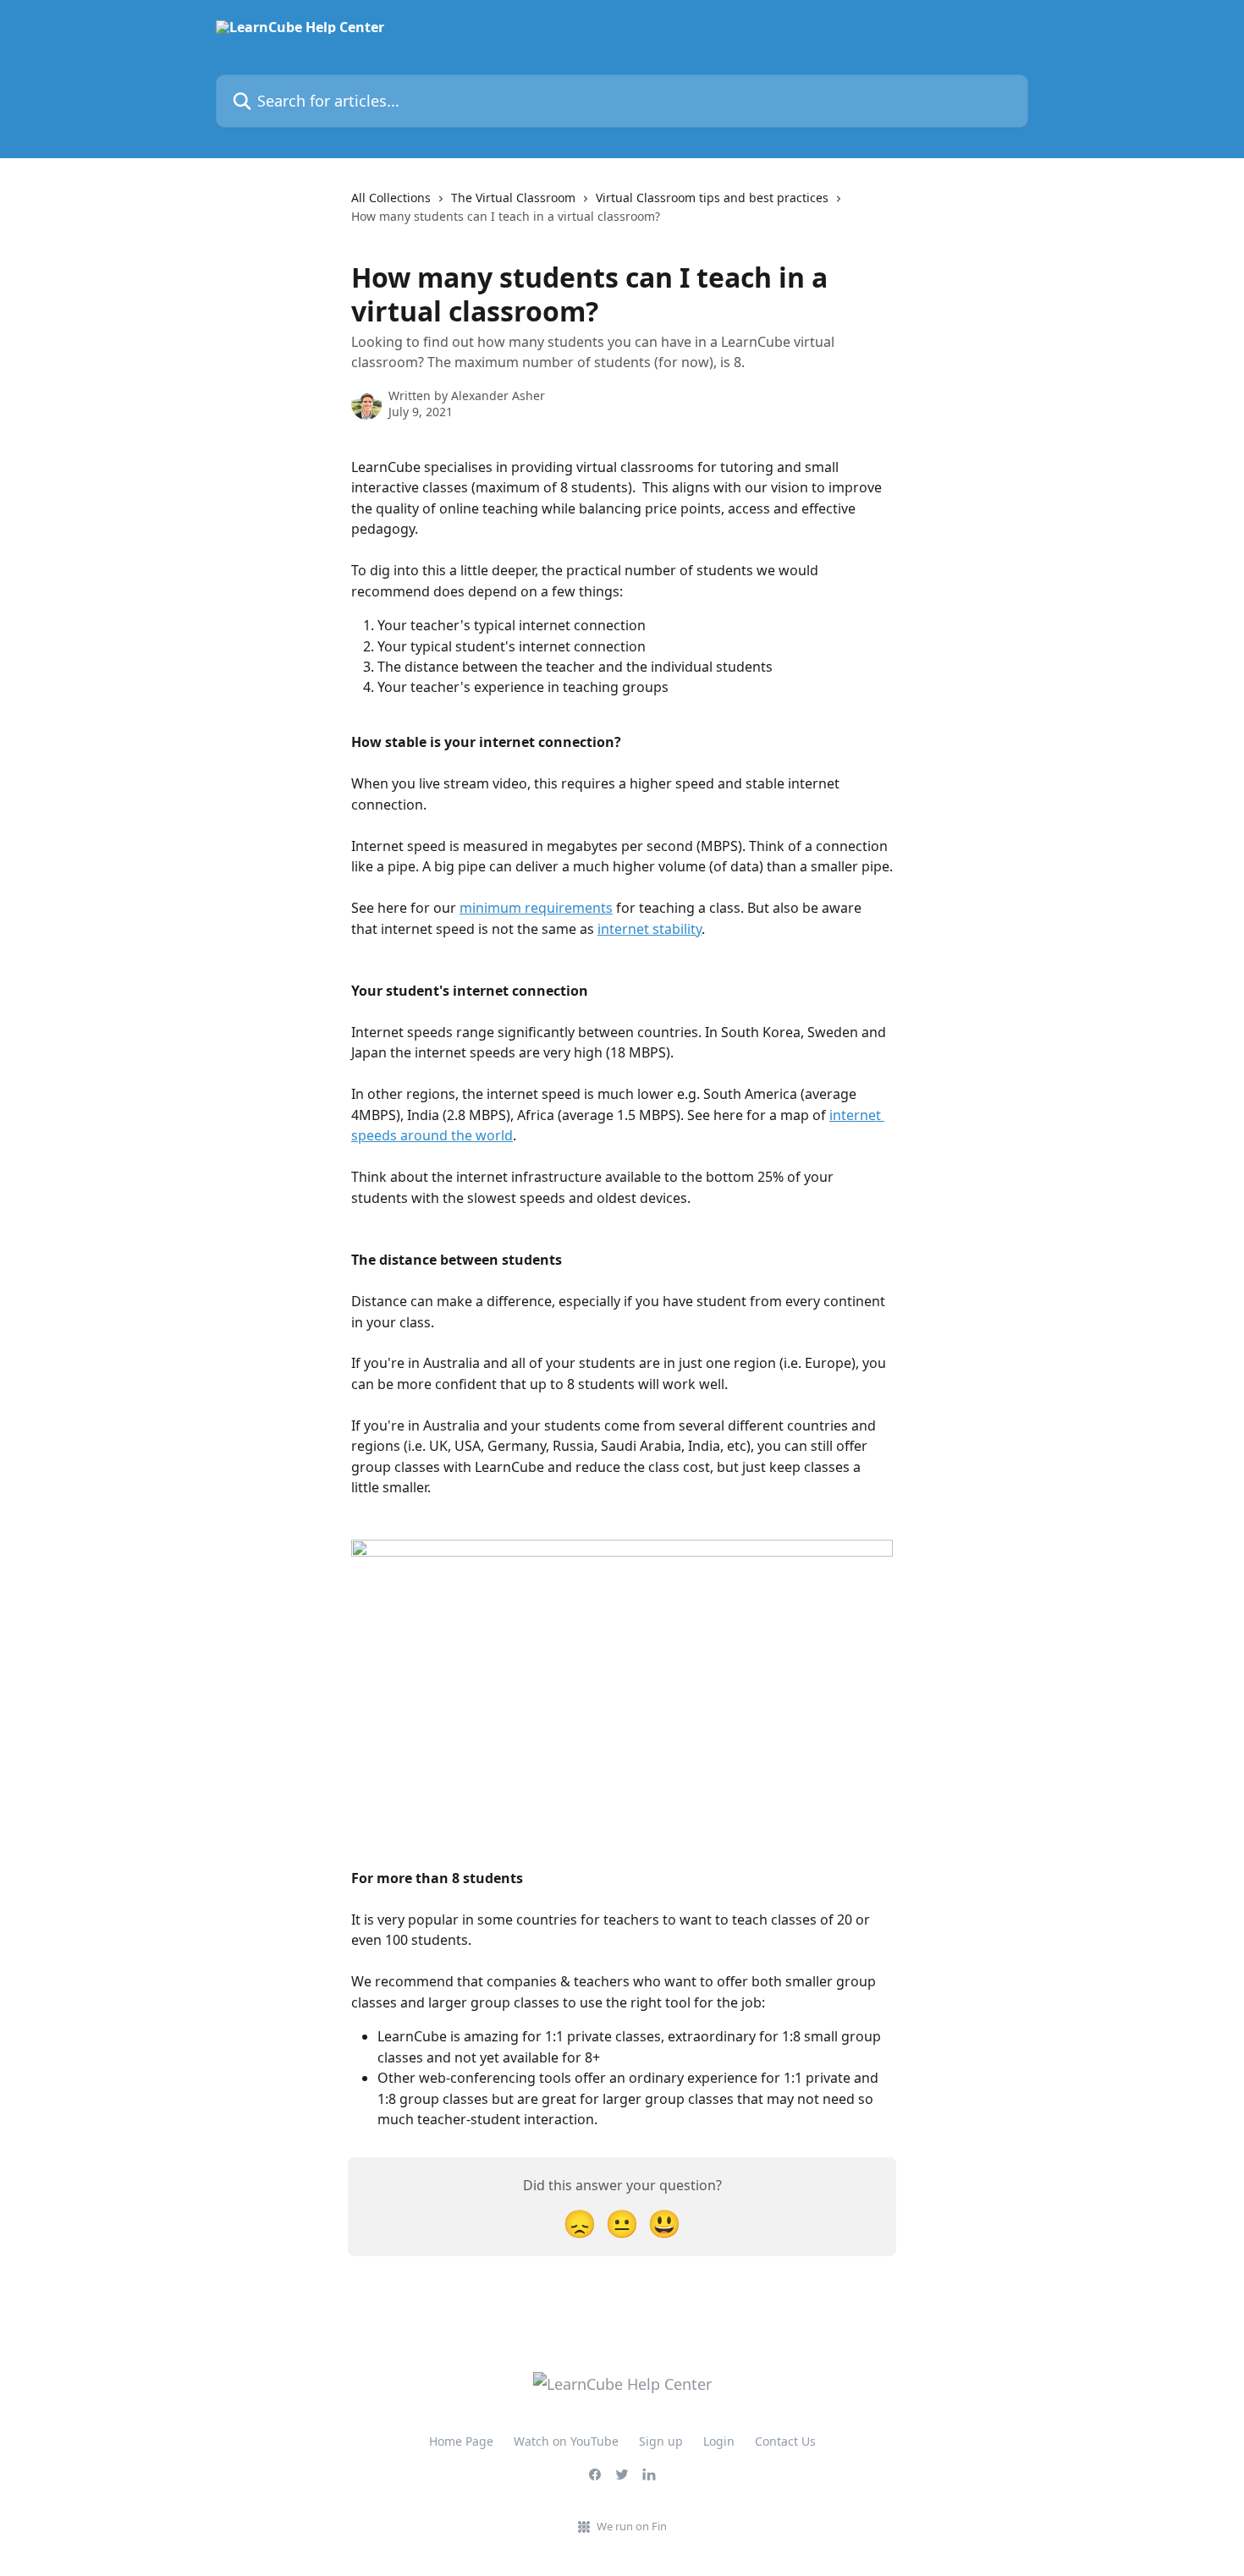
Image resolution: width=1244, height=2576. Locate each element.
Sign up (661, 2441)
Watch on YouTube (566, 2441)
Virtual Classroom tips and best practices (712, 198)
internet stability (650, 929)
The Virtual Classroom (513, 198)
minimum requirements (536, 908)
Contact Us (785, 2441)
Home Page (461, 2441)
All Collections (391, 198)
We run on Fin (632, 2526)
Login (719, 2441)
